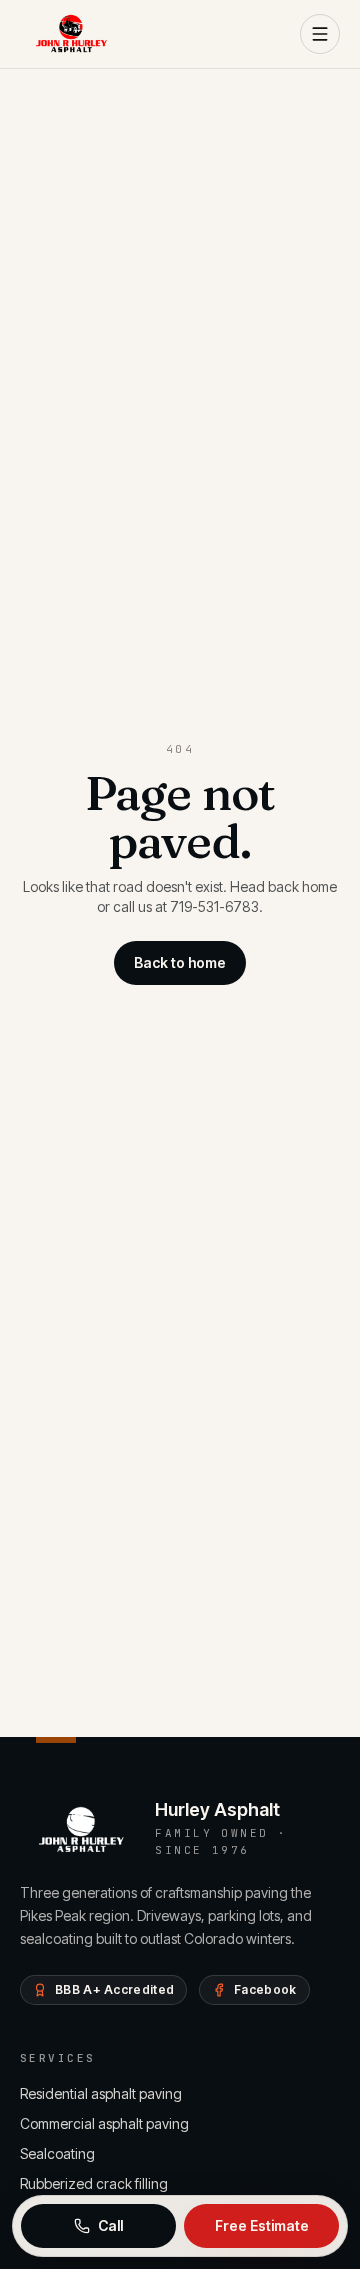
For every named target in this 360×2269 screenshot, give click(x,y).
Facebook (265, 1989)
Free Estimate (262, 2225)
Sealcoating (57, 2153)
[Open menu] (320, 34)
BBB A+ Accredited (114, 1989)
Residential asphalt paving (101, 2093)
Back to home (180, 962)
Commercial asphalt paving (104, 2123)
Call (110, 2225)
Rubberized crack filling (94, 2183)
